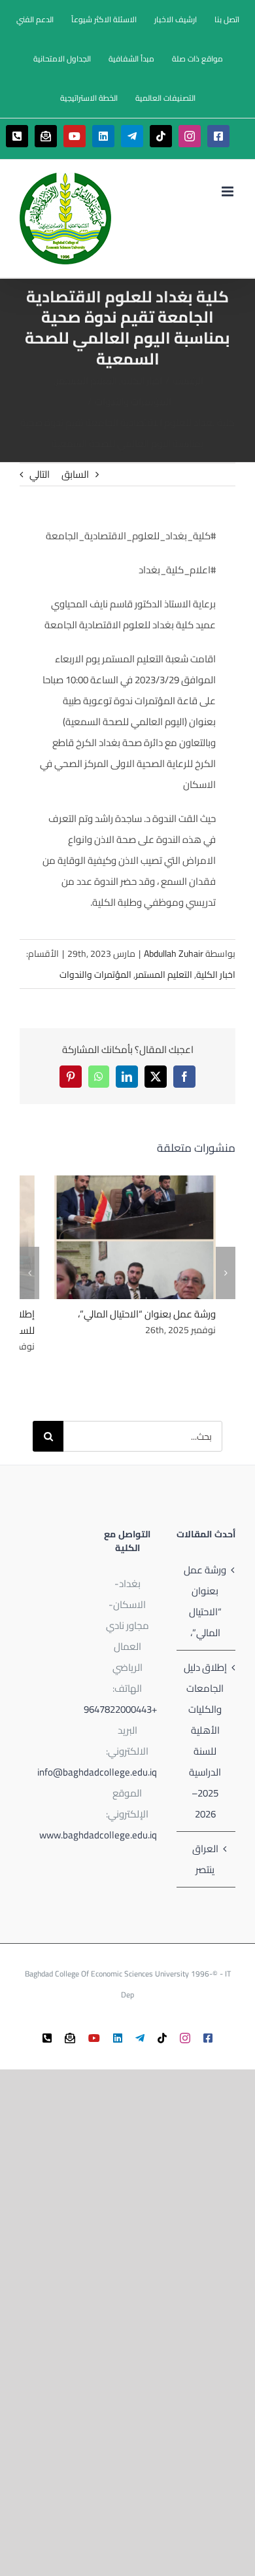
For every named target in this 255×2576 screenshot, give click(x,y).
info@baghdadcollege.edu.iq (97, 1772)
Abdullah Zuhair (174, 954)
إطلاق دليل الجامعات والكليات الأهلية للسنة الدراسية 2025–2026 (205, 1741)
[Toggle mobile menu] (229, 191)
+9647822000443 (120, 1709)
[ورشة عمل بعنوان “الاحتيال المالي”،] (135, 1237)
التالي (40, 474)
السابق (75, 474)
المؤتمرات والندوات (95, 975)
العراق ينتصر (205, 1859)
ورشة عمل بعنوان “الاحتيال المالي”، (153, 1237)
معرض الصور (118, 1237)
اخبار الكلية (216, 975)
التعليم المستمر (164, 975)
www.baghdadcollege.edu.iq (98, 1835)
